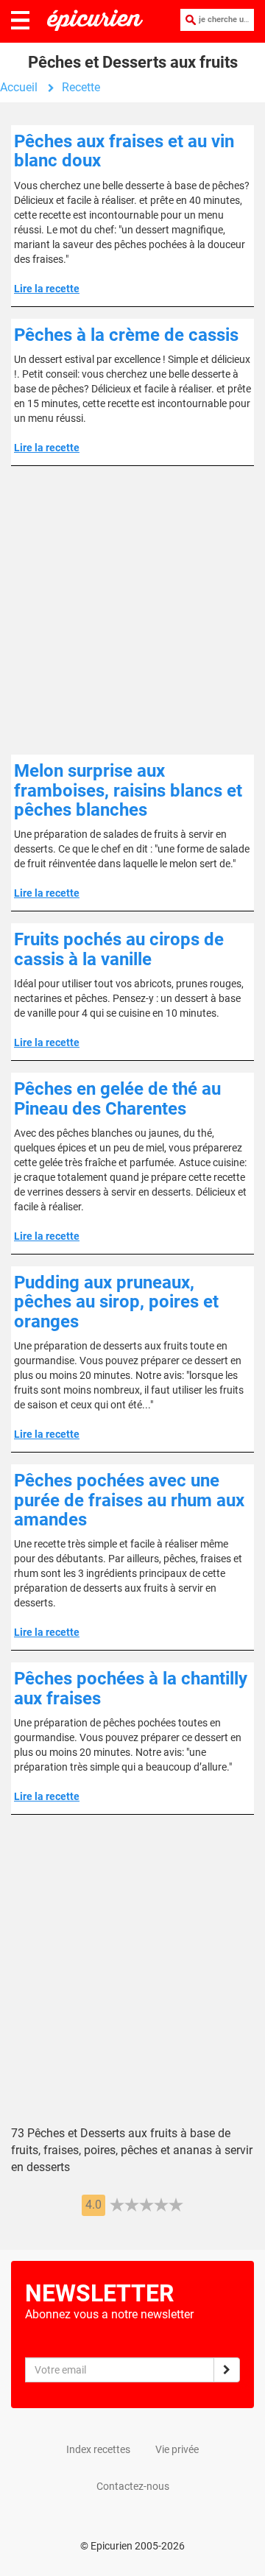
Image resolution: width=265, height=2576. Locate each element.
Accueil (19, 87)
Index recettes (98, 2449)
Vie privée (177, 2449)
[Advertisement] (132, 610)
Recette (81, 87)
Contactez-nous (133, 2486)
